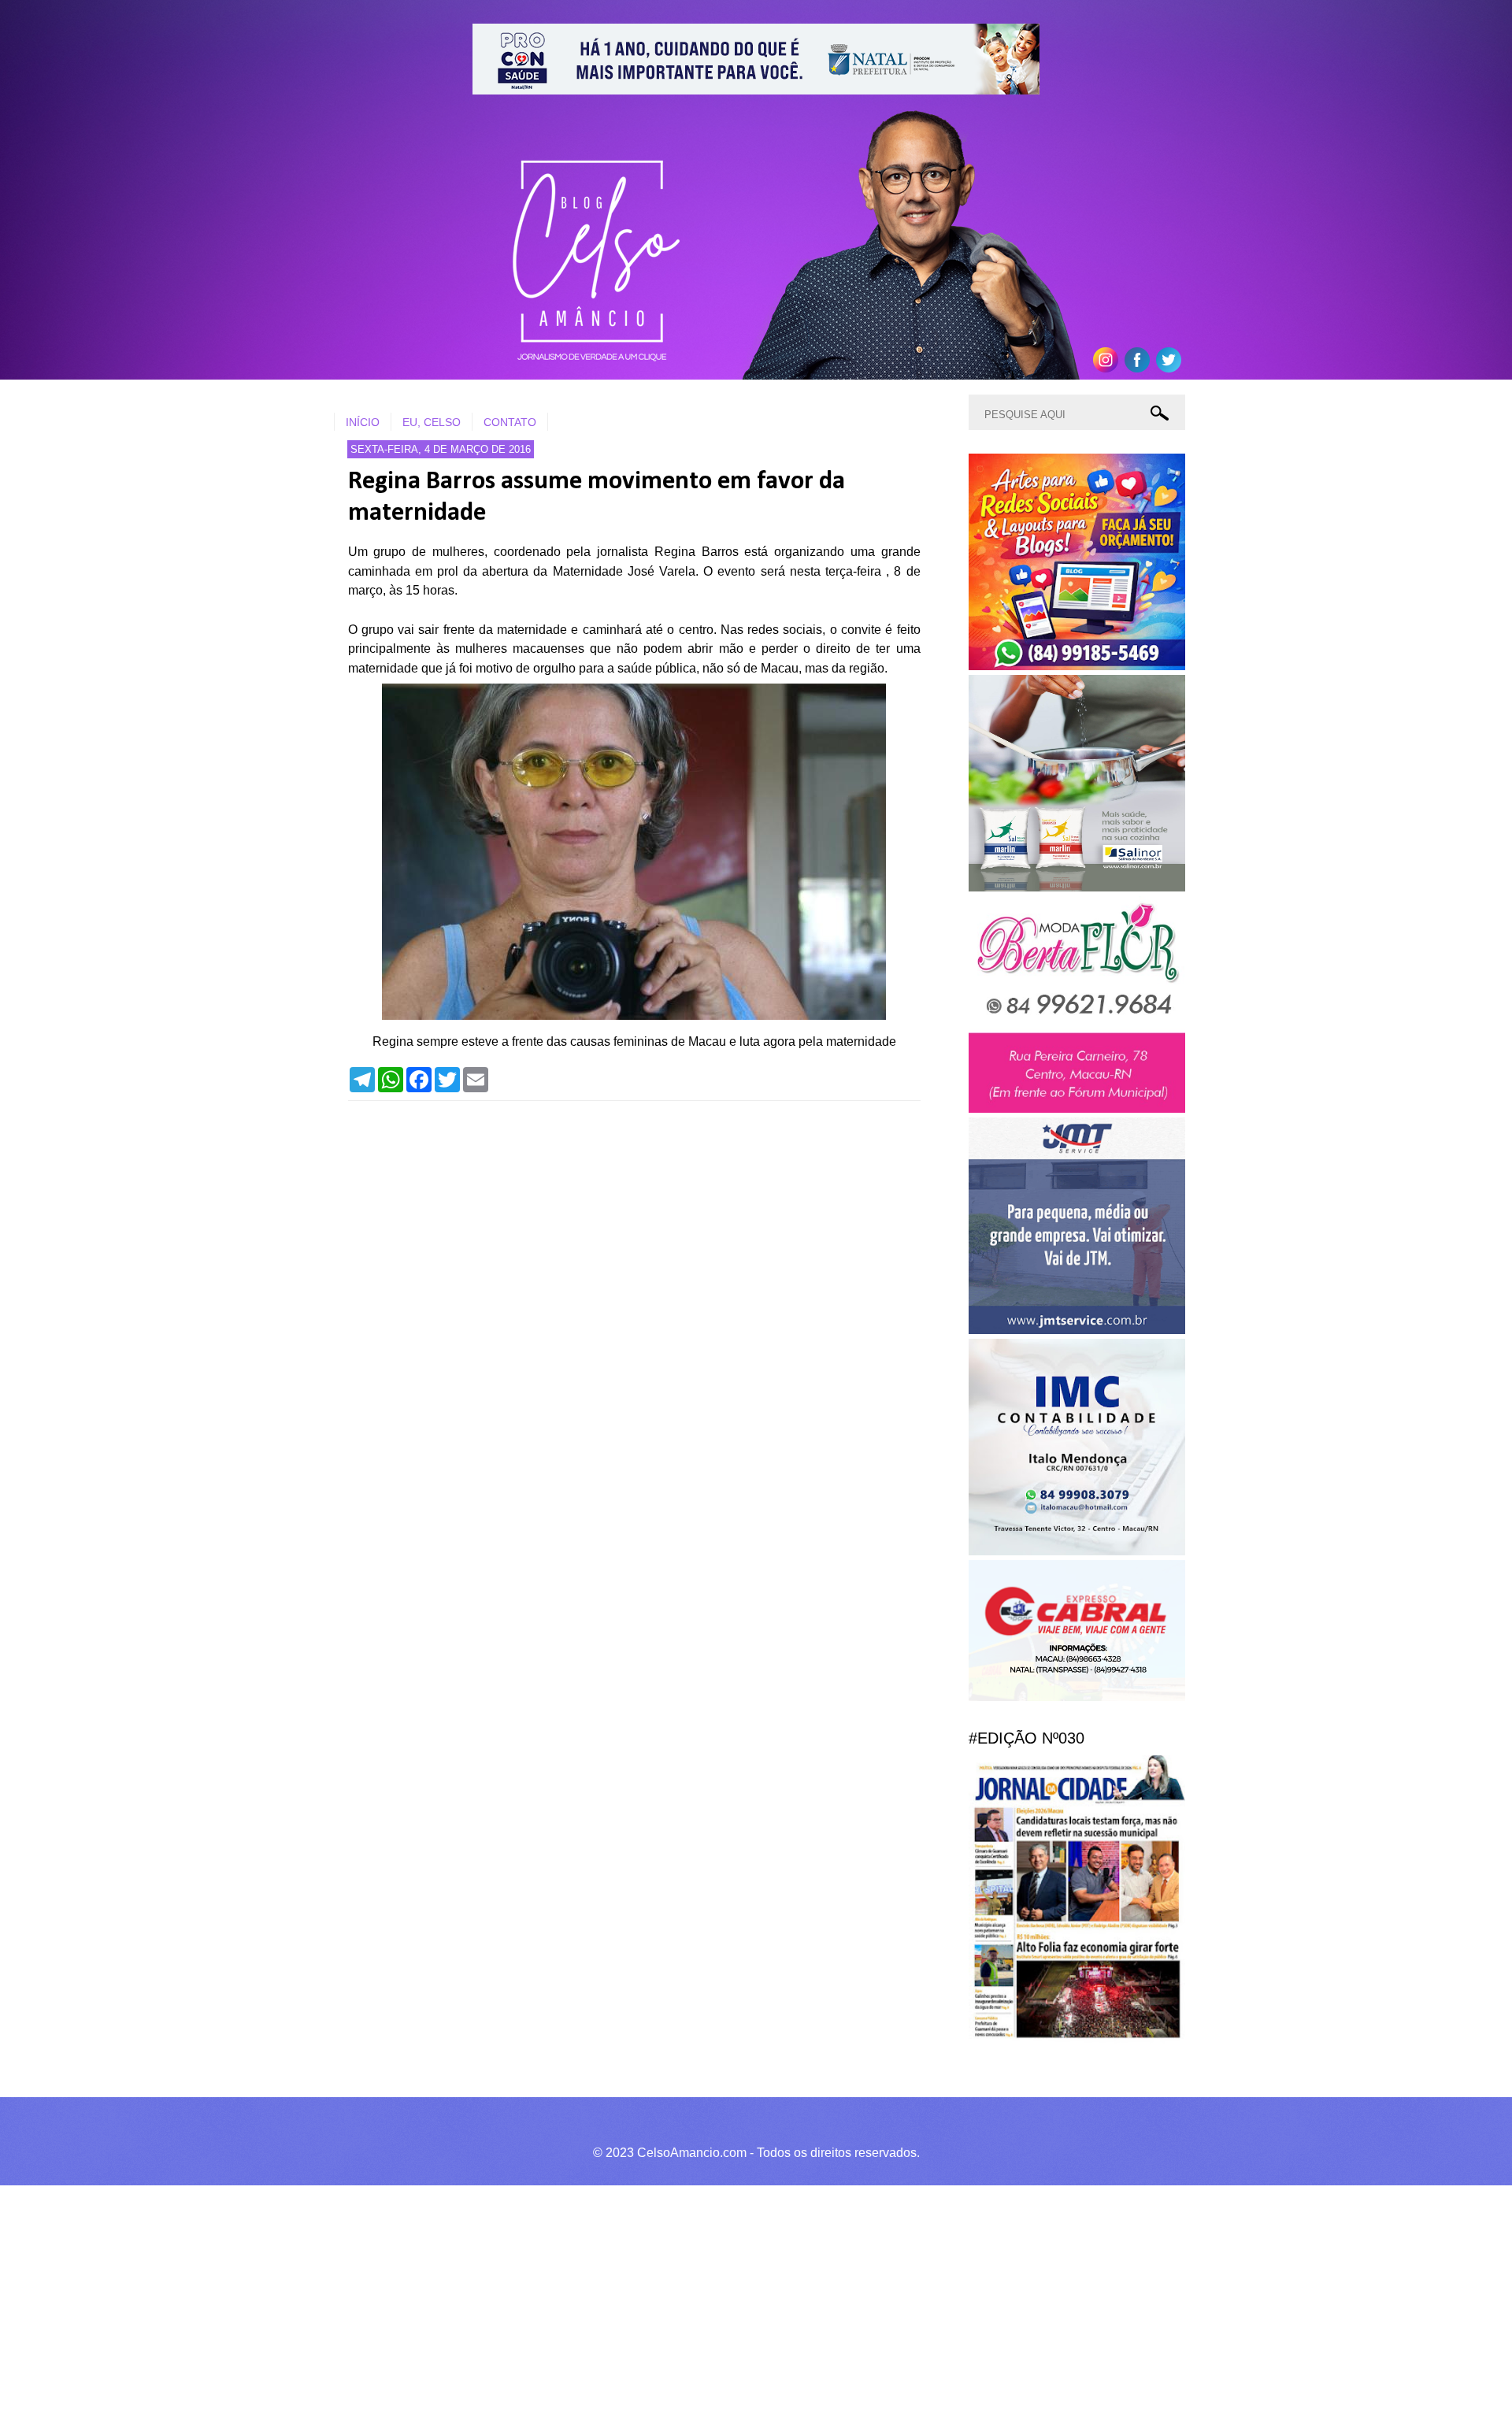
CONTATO (510, 422)
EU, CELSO (432, 422)
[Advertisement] (472, 2295)
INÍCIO (363, 422)
